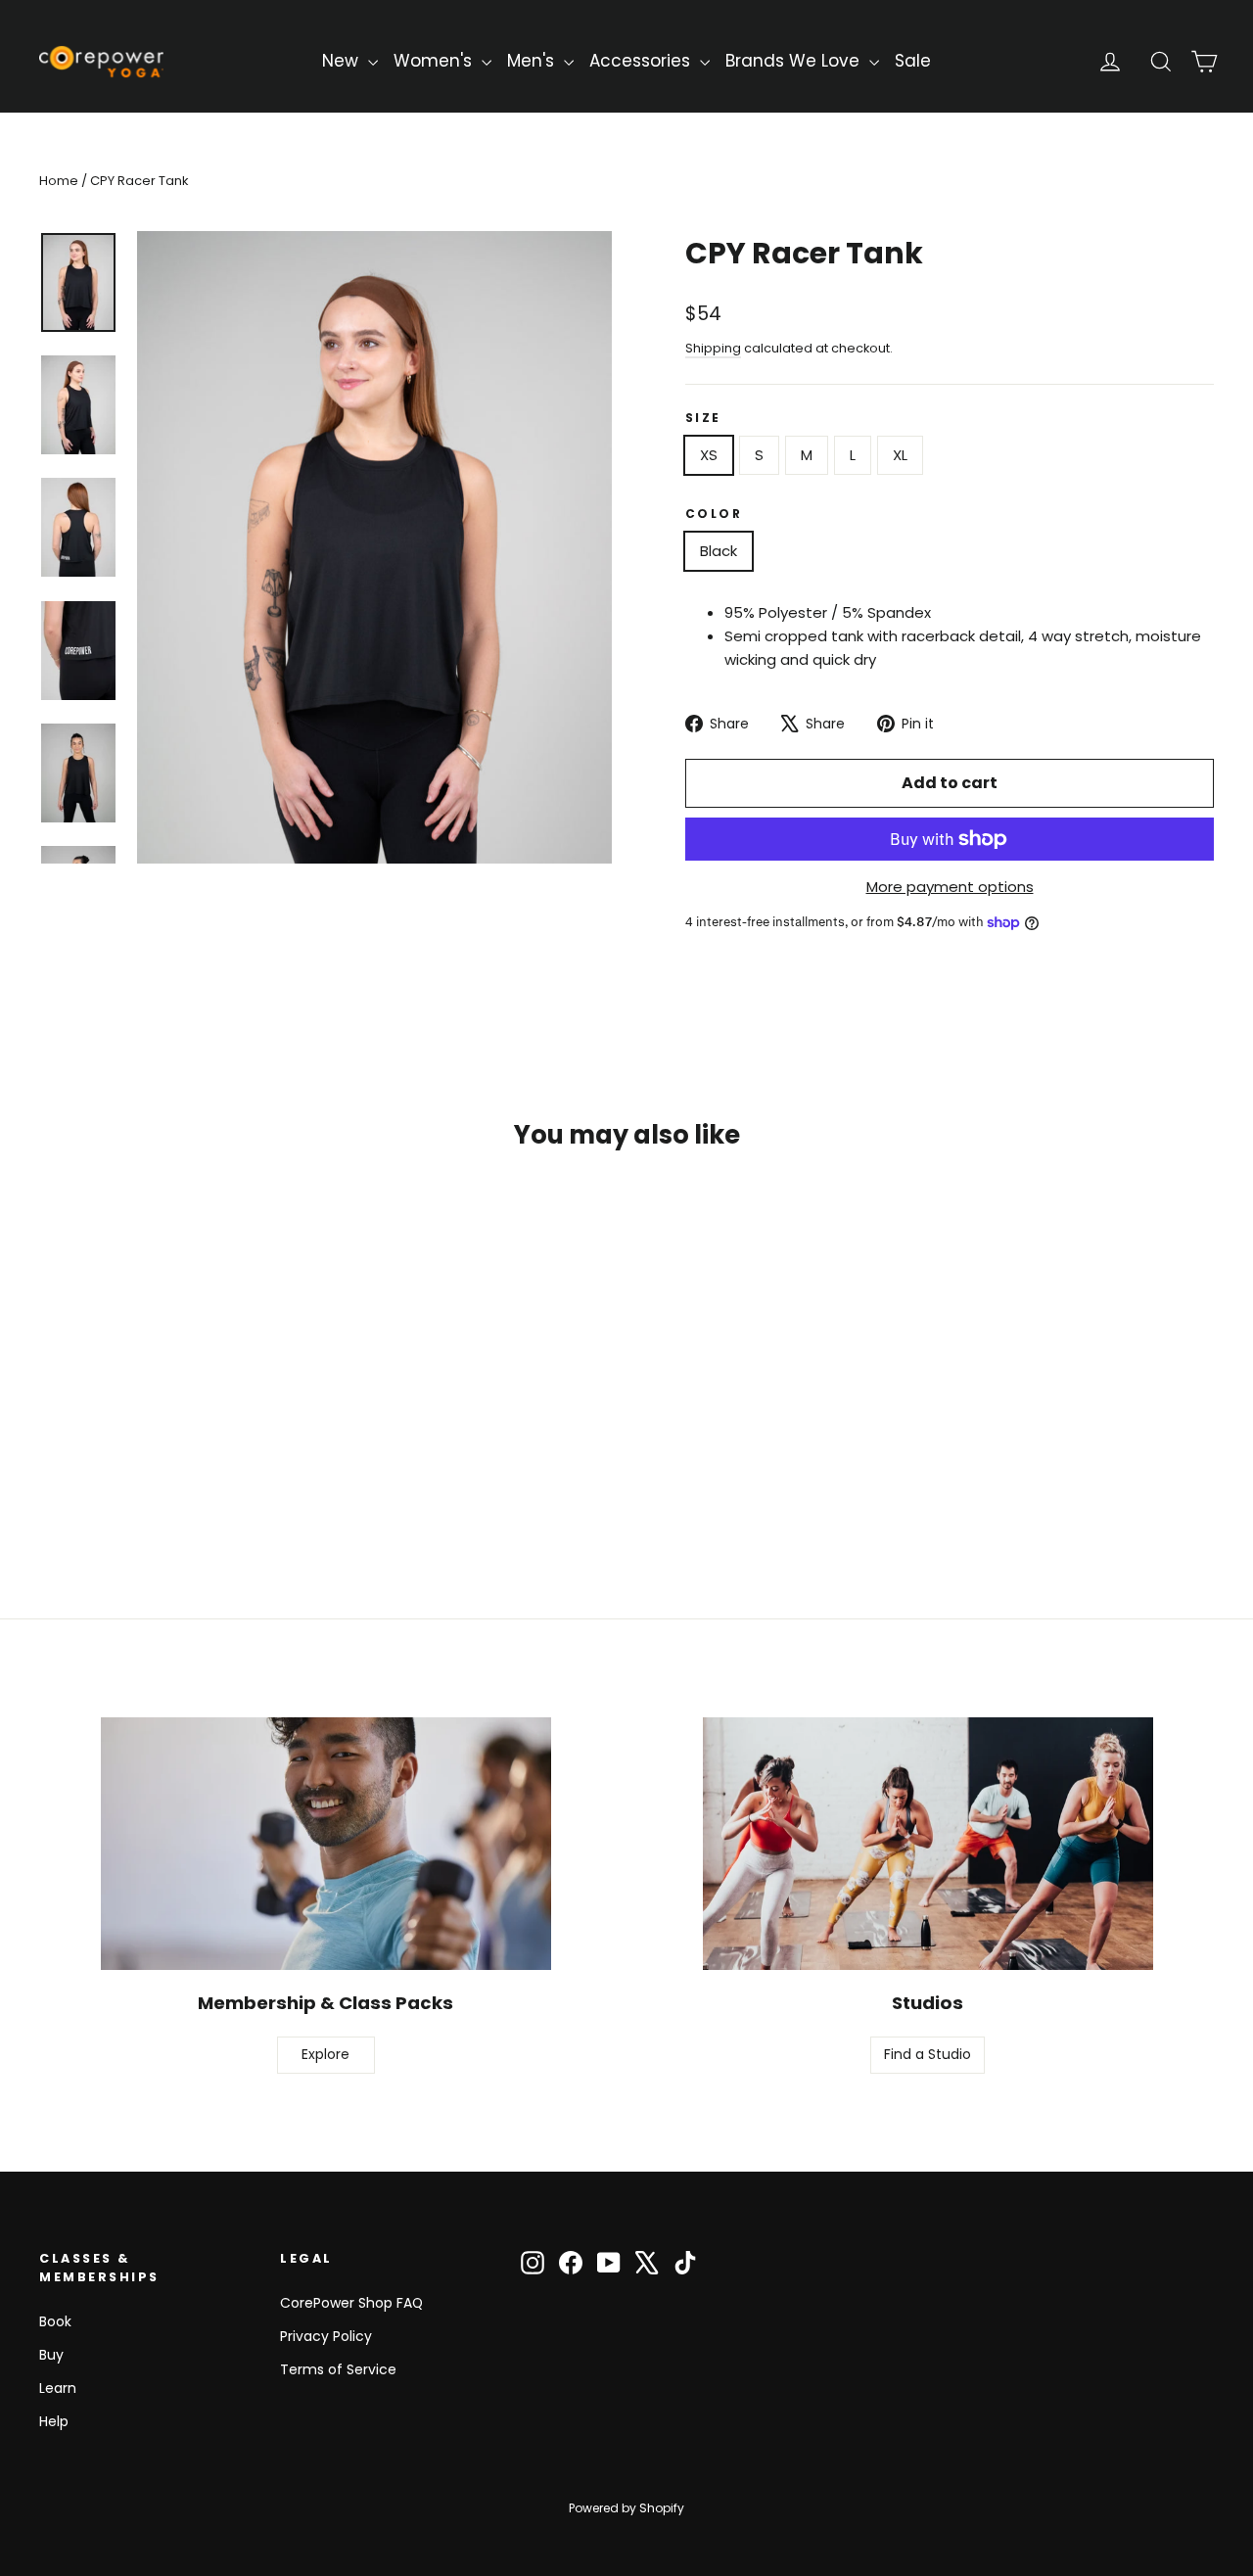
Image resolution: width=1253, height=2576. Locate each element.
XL (900, 455)
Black (719, 551)
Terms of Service (338, 2369)
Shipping (713, 348)
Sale (913, 61)
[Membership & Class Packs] (326, 1844)
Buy (51, 2355)
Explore (325, 2054)
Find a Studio (928, 2054)
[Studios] (928, 1844)
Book (55, 2321)
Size (703, 418)
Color (714, 514)
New (343, 61)
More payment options (950, 887)
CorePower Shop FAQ (351, 2303)
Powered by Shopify (626, 2508)
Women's (435, 61)
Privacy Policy (326, 2336)
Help (54, 2421)
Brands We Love (795, 61)
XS (709, 455)
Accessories (642, 61)
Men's (533, 61)
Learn (58, 2388)
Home (59, 181)
